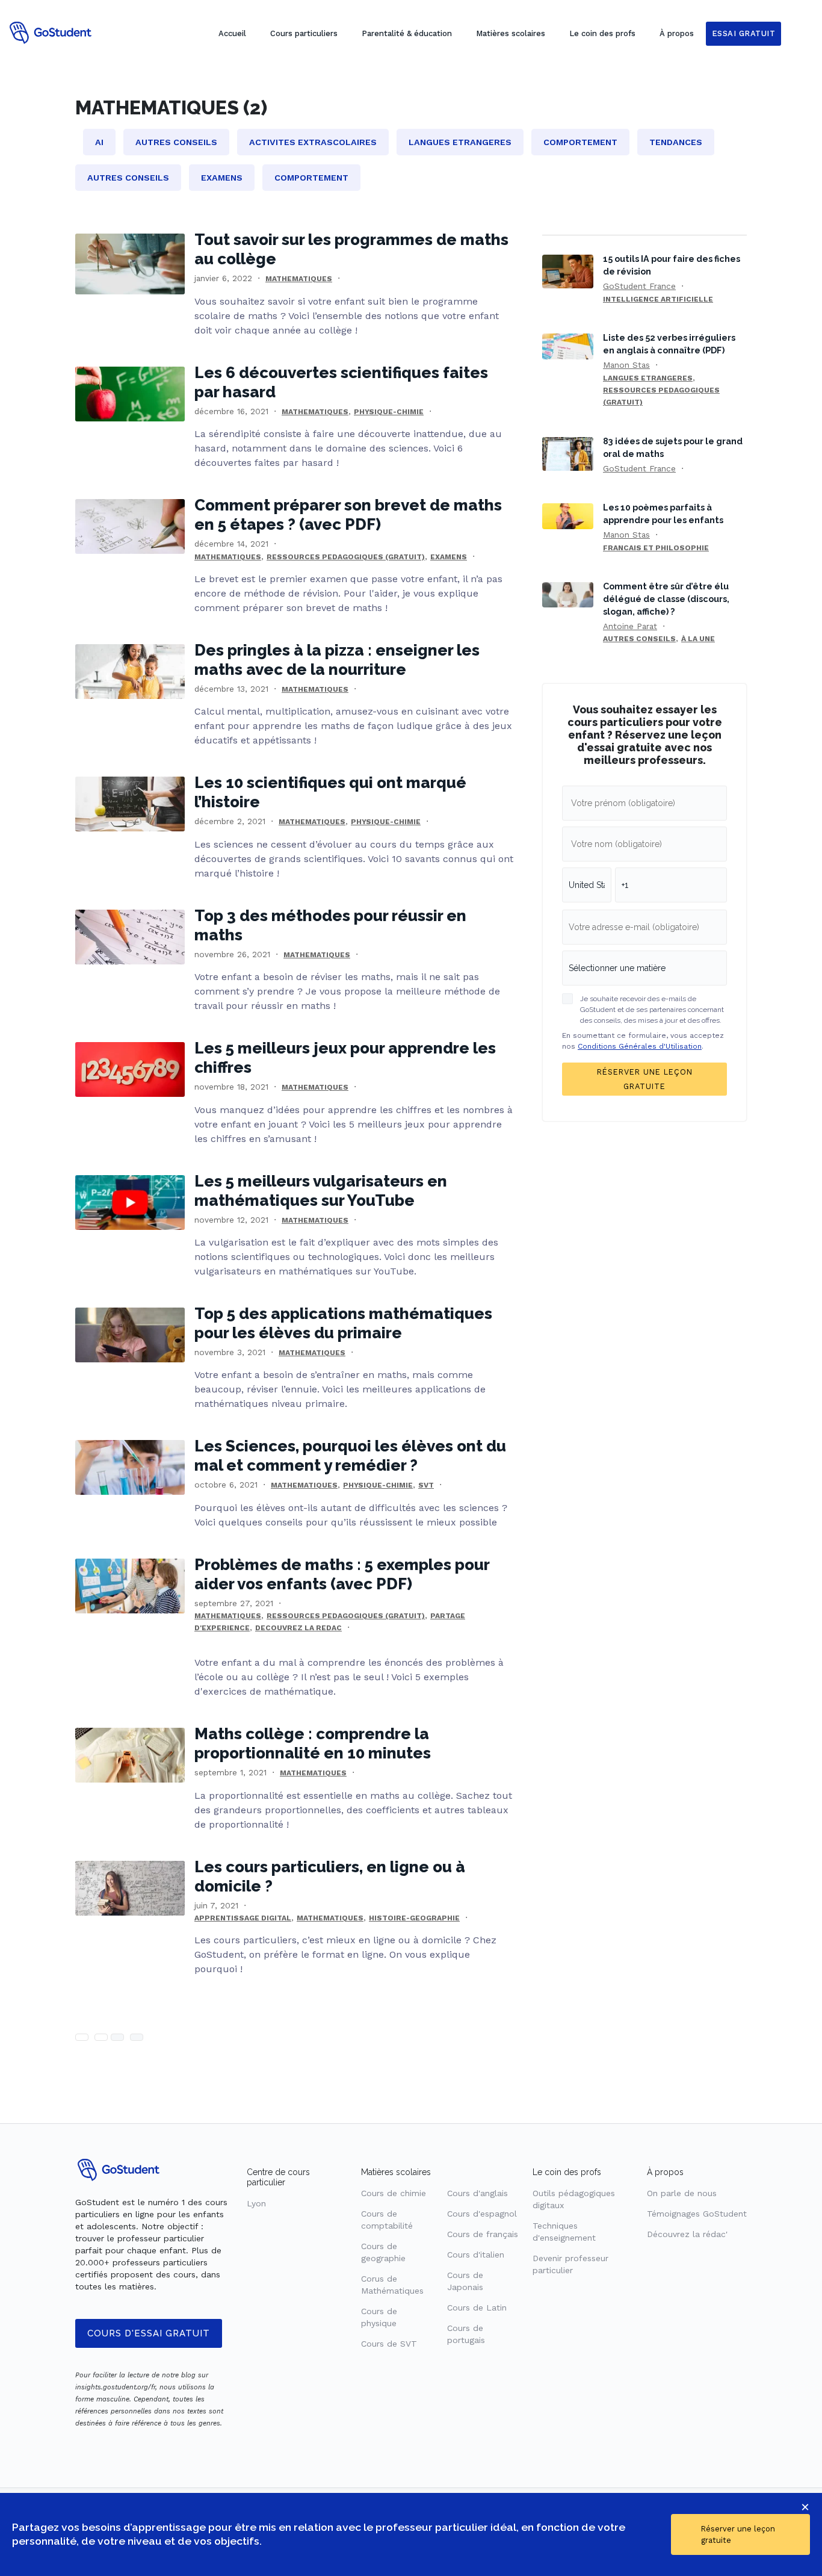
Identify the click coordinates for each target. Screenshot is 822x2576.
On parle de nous (682, 2193)
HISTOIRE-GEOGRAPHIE (414, 1918)
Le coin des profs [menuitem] (602, 33)
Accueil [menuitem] (232, 33)
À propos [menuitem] (677, 33)
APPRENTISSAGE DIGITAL (243, 1918)
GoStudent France (639, 286)
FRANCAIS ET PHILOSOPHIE (656, 548)
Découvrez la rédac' (687, 2234)
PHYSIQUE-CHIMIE (389, 412)
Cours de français (483, 2234)
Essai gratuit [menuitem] (744, 33)
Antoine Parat (630, 626)
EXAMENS (449, 557)
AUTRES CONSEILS (639, 639)
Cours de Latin (477, 2308)
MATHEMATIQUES (299, 279)
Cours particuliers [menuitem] (304, 33)
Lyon (256, 2203)
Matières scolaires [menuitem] (511, 33)
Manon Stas (626, 365)
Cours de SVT (389, 2344)
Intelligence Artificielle (658, 299)
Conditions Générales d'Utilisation (640, 1046)
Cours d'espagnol (482, 2214)
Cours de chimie (394, 2193)
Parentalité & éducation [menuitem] (407, 33)
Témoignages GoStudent (697, 2214)
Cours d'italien (476, 2255)
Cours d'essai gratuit (149, 2333)
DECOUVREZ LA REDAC (298, 1628)
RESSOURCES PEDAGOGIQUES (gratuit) (346, 557)
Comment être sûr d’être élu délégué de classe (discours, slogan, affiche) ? (666, 599)
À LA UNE (698, 639)
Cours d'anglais (477, 2193)
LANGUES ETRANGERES (648, 378)
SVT (426, 1485)
